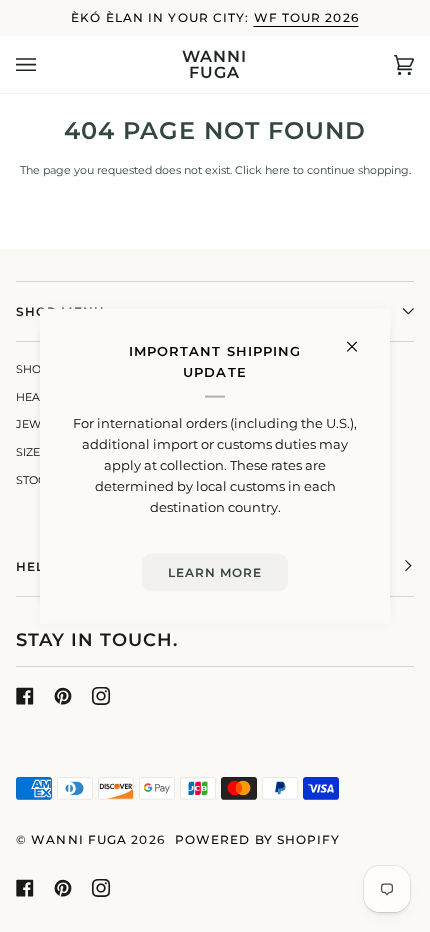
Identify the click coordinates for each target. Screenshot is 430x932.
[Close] (360, 338)
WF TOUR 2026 (306, 17)
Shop (32, 369)
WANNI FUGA (79, 839)
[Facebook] (25, 696)
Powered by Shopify (258, 839)
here (277, 170)
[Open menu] (46, 64)
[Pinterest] (63, 696)
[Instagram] (101, 696)
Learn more (215, 572)
